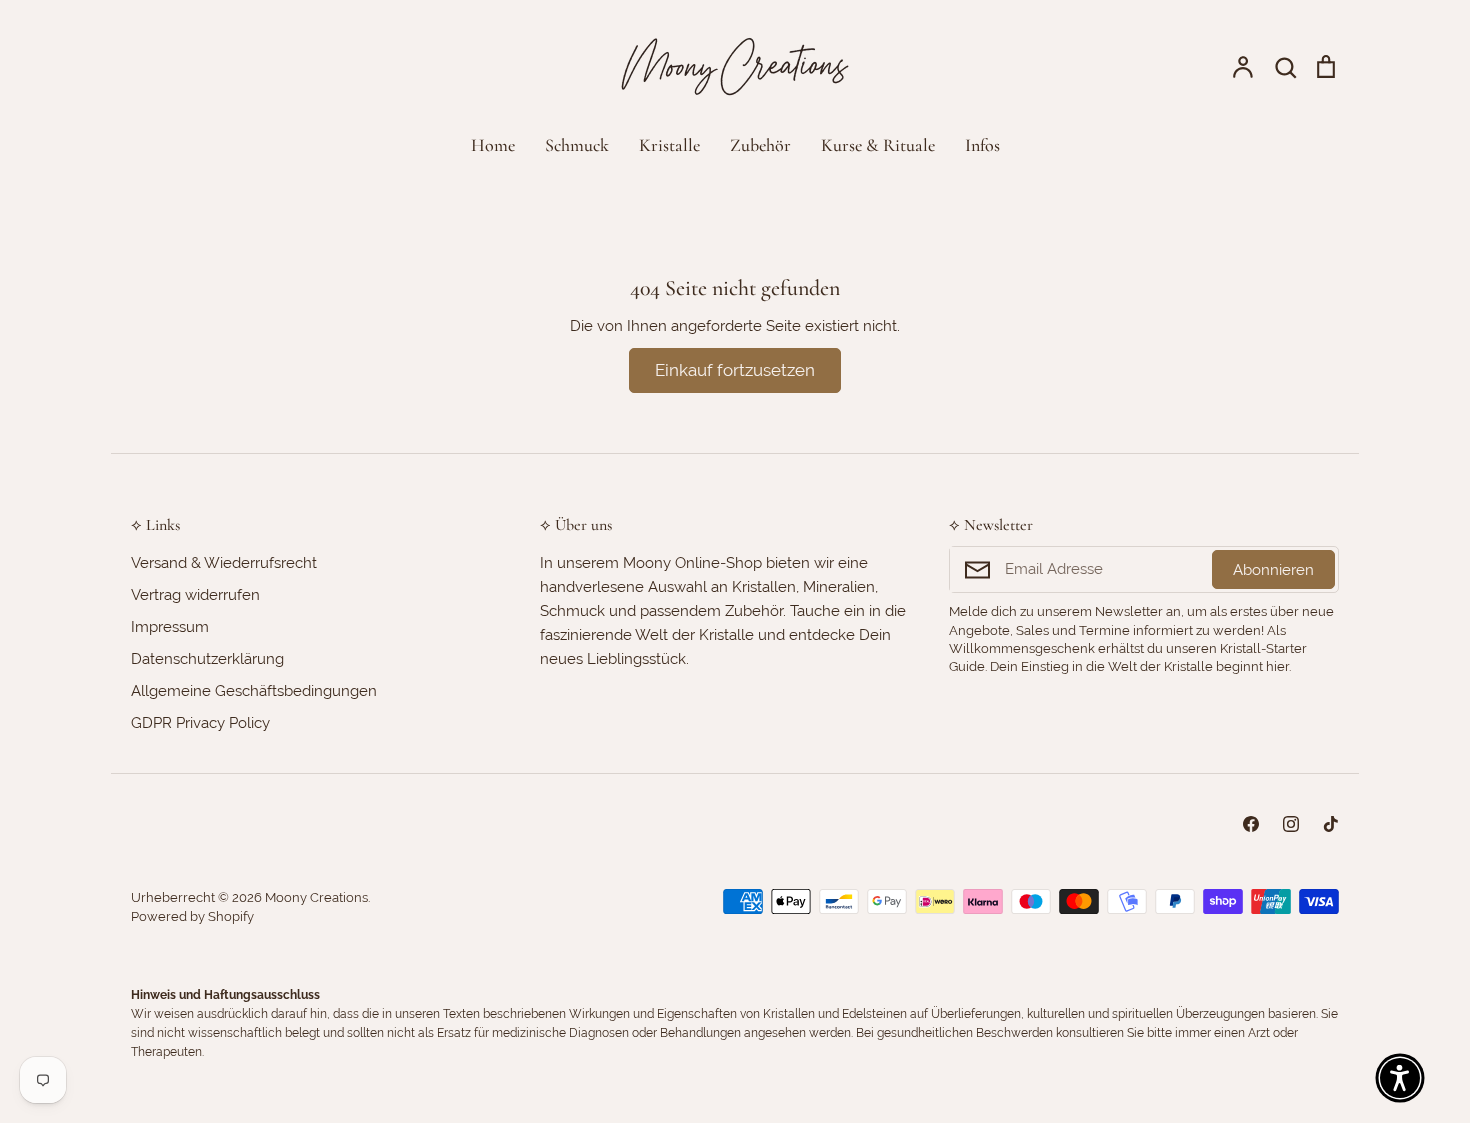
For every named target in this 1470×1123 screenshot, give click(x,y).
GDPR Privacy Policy (200, 723)
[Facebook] (1251, 824)
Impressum (170, 627)
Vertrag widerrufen (195, 595)
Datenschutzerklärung (207, 659)
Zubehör (760, 145)
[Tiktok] (1331, 824)
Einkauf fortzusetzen (735, 370)
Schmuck (577, 145)
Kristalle (669, 145)
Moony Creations (316, 897)
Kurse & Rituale (878, 145)
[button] (1400, 1078)
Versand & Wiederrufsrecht (224, 563)
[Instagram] (1291, 824)
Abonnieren (1273, 570)
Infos (982, 145)
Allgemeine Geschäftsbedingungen (254, 691)
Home (493, 145)
